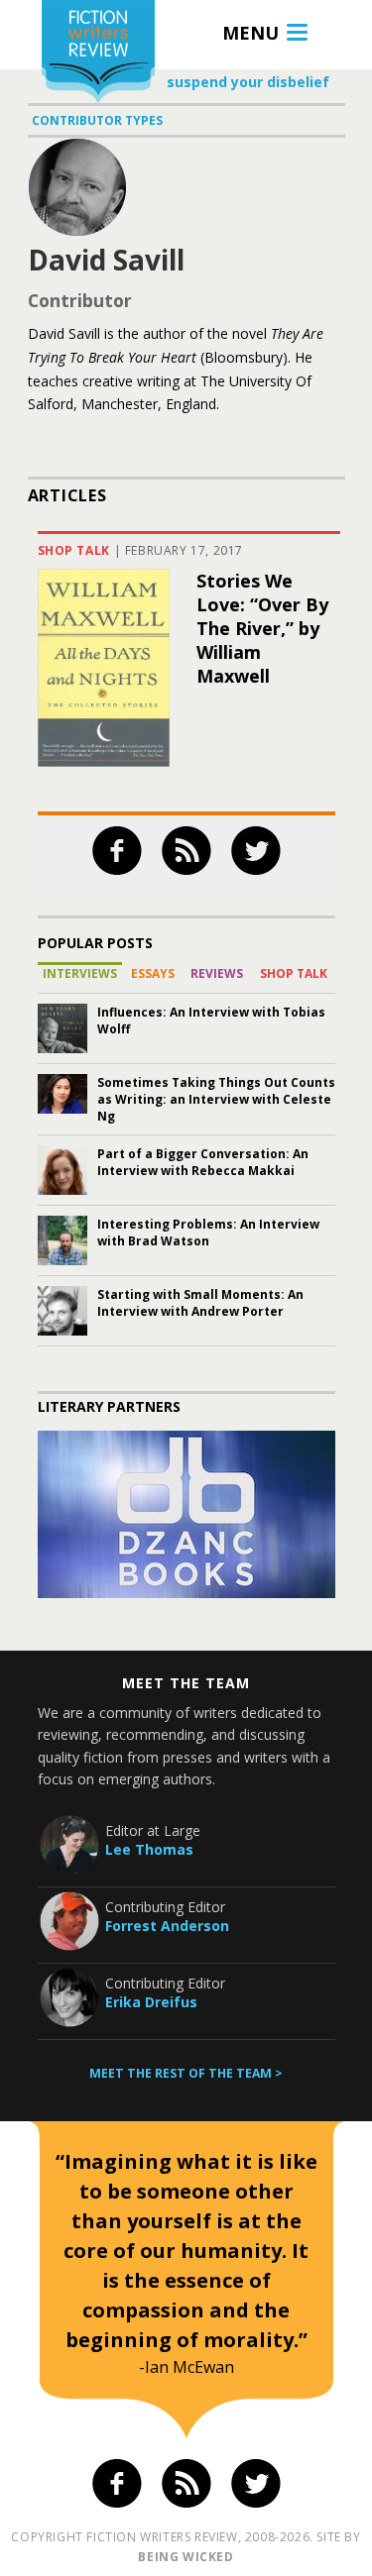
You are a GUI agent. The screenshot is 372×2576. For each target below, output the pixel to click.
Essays (153, 973)
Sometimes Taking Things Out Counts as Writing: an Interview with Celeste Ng (216, 1099)
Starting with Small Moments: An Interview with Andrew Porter (200, 1303)
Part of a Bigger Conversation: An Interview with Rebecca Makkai (203, 1162)
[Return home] (98, 54)
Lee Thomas (149, 1849)
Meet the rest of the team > (186, 2073)
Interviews (80, 973)
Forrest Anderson (167, 1926)
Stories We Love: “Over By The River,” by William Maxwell (262, 628)
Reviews (217, 973)
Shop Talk (74, 550)
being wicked (186, 2557)
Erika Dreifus (151, 2002)
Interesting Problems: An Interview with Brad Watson (208, 1233)
